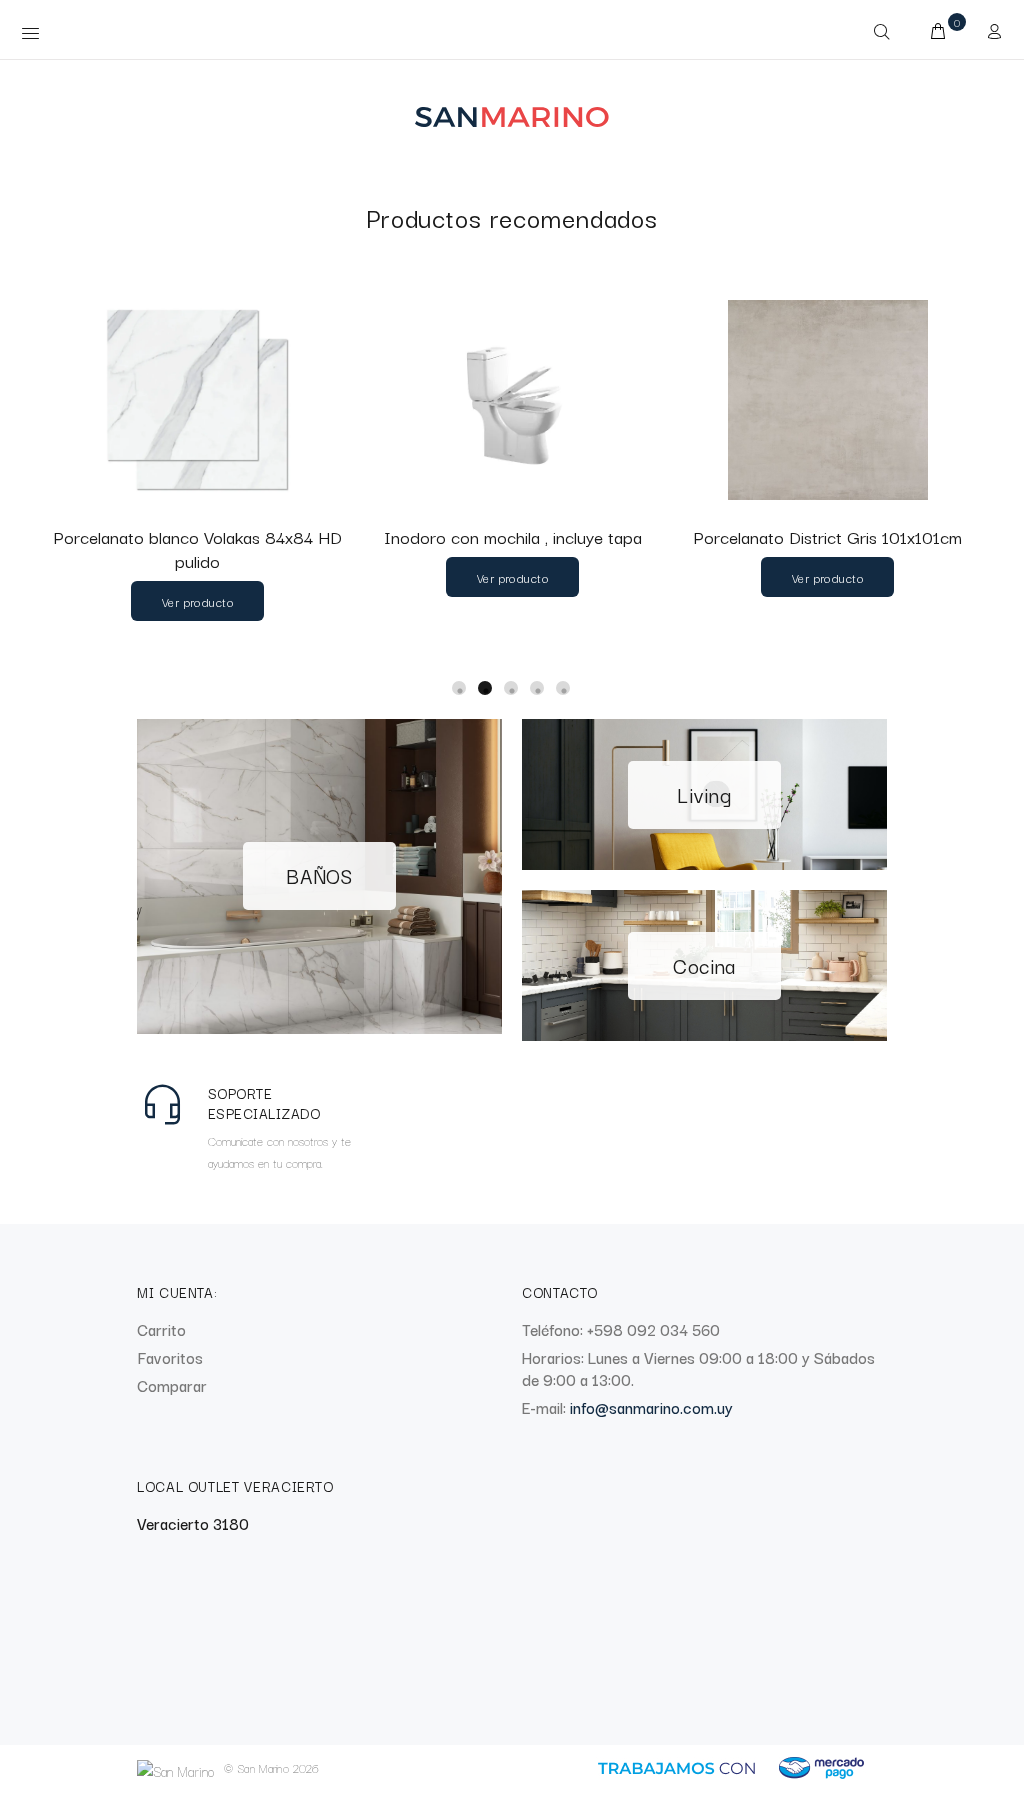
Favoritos (170, 1357)
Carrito (161, 1329)
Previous (25, 476)
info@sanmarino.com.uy (651, 1407)
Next (1018, 148)
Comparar (172, 1385)
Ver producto (197, 601)
